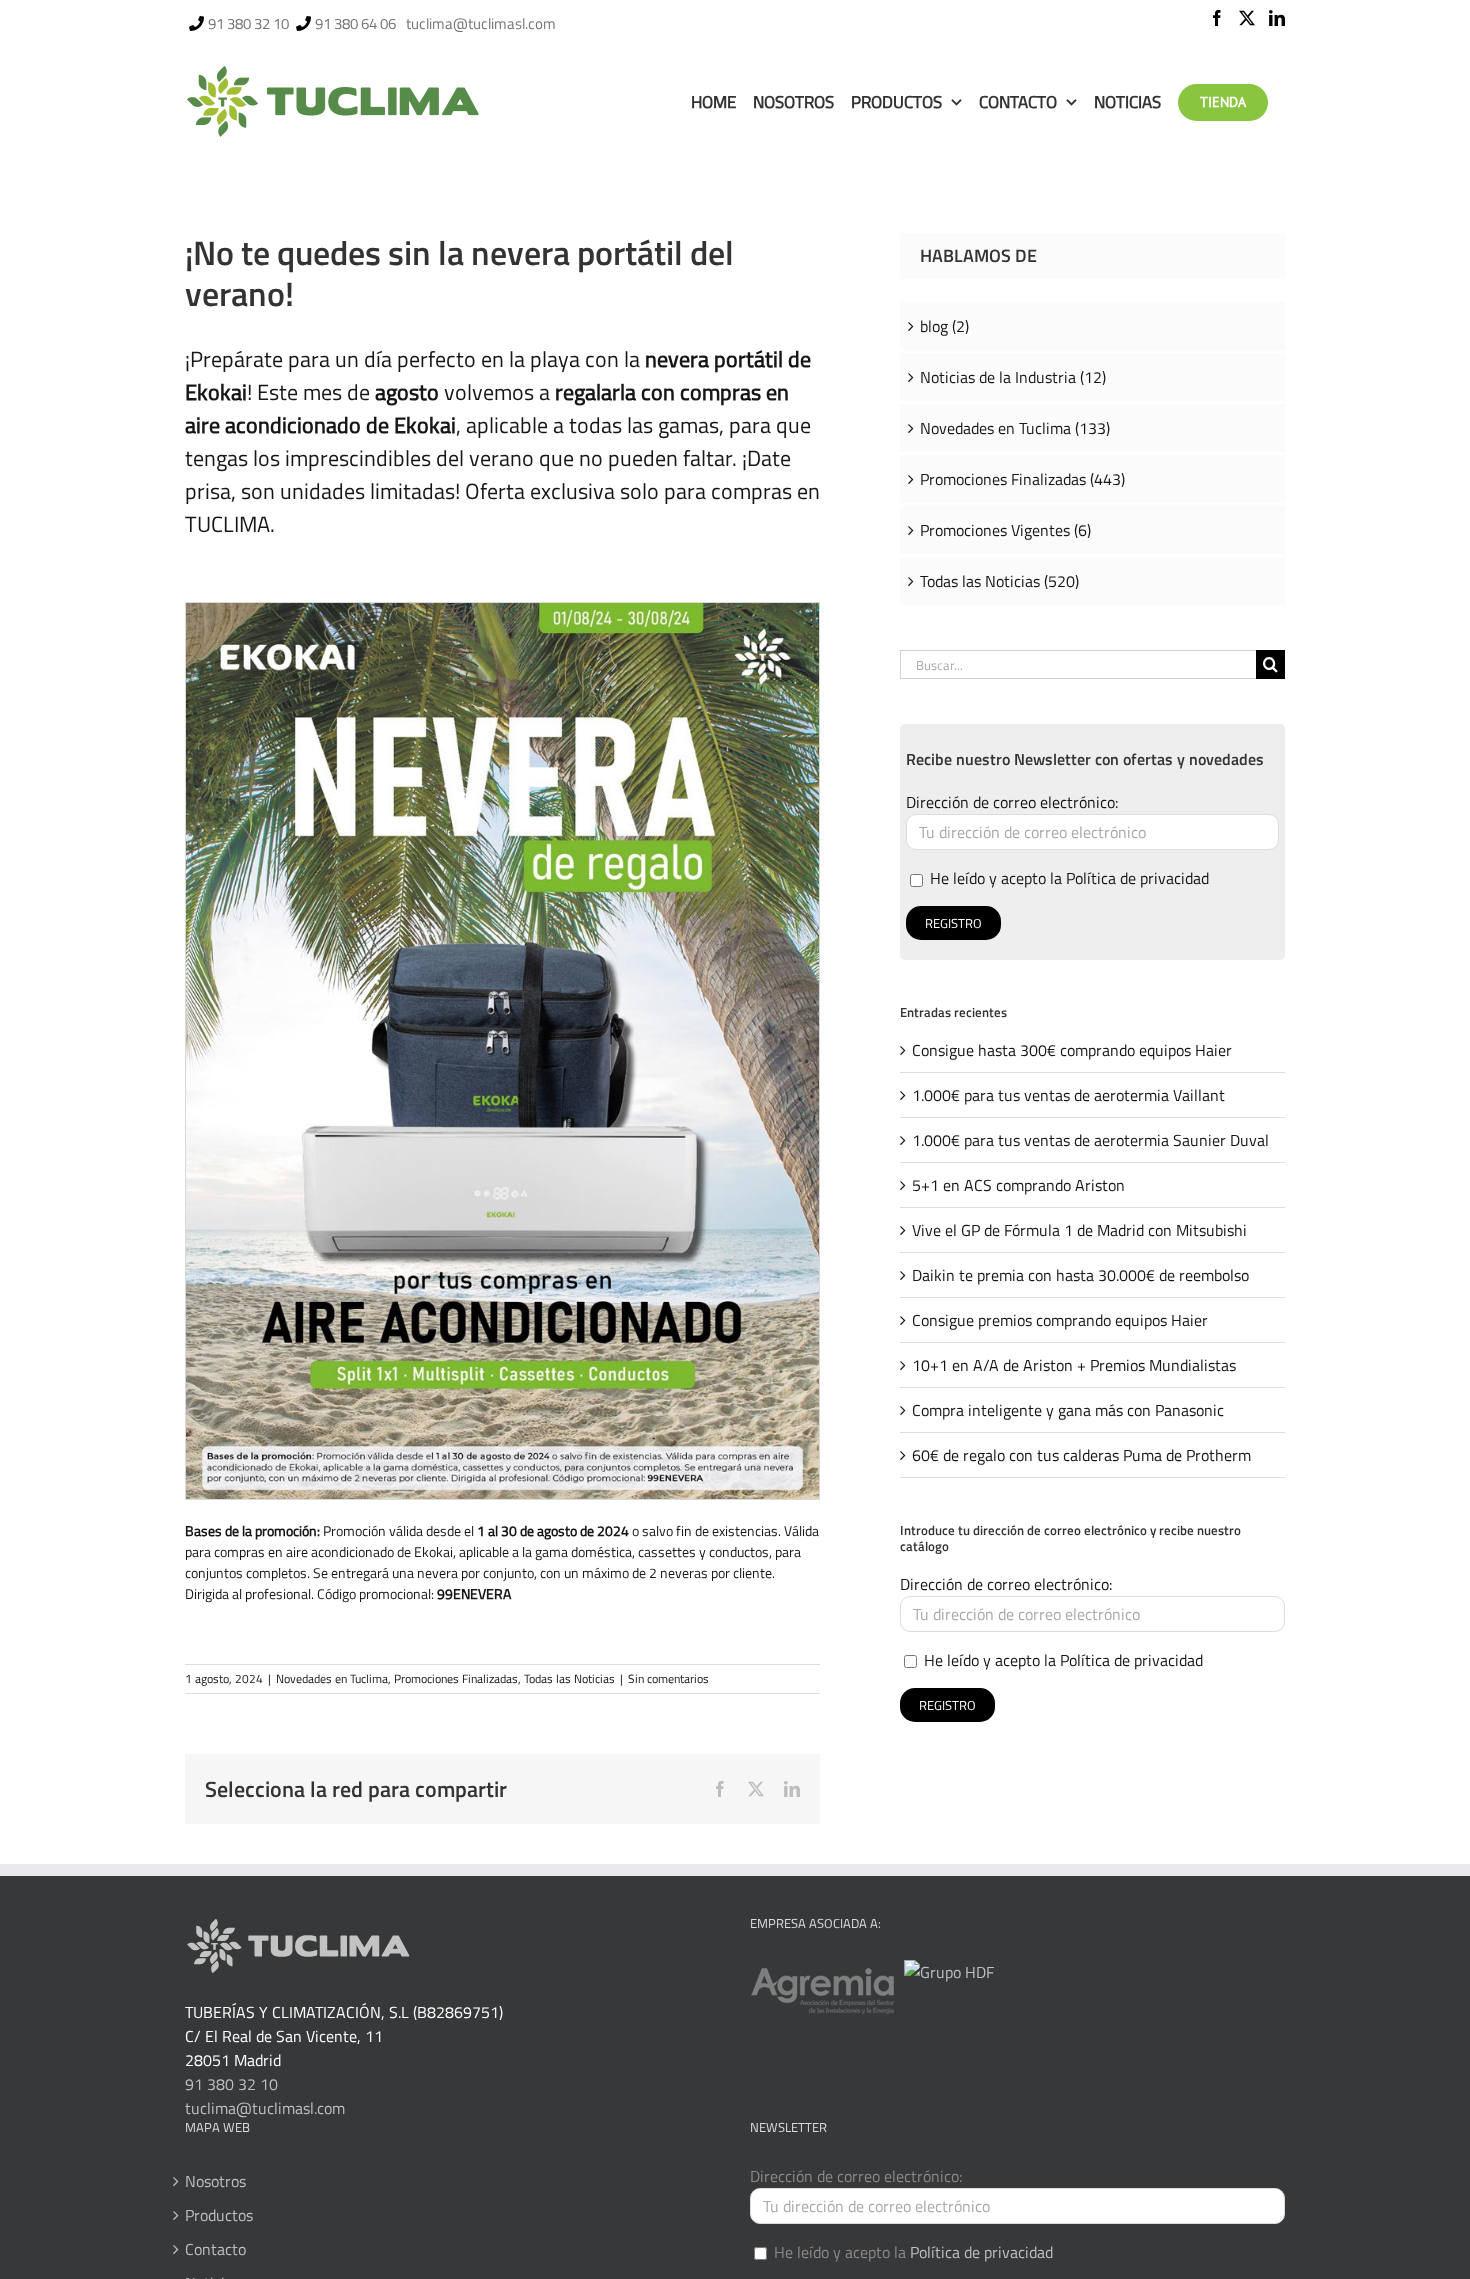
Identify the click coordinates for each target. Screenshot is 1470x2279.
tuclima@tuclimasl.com (481, 23)
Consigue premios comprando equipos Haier (1060, 1320)
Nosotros (215, 2181)
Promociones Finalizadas (456, 1678)
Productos (219, 2215)
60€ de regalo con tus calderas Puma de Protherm (1081, 1455)
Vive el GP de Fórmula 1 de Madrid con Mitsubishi (1079, 1230)
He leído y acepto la (1067, 878)
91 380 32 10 (248, 23)
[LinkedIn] (1277, 18)
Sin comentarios (668, 1678)
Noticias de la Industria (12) (1013, 377)
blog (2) (944, 326)
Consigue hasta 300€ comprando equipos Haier (1072, 1050)
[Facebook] (1217, 18)
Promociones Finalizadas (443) (1022, 479)
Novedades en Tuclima (332, 1678)
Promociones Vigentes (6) (1005, 530)
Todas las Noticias (569, 1678)
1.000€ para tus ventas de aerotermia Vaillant (1068, 1095)
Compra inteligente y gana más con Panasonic (1068, 1410)
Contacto (215, 2249)
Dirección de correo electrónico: (1012, 802)
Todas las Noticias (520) (999, 581)
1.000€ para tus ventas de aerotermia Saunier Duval (1090, 1140)
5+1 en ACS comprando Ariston (1018, 1185)
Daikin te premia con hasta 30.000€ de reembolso (1080, 1275)
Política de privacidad (1137, 878)
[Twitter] (1247, 18)
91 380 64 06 (355, 23)
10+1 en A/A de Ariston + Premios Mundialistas (1074, 1365)
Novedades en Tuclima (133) (1015, 428)
